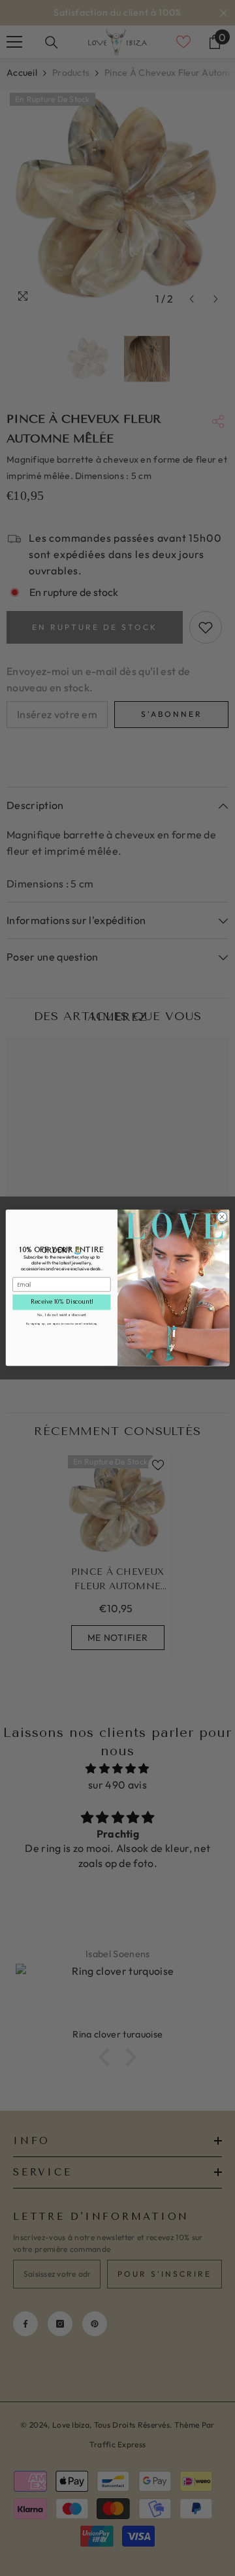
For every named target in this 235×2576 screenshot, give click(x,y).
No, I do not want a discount (62, 1315)
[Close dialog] (222, 1217)
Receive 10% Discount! (62, 1302)
